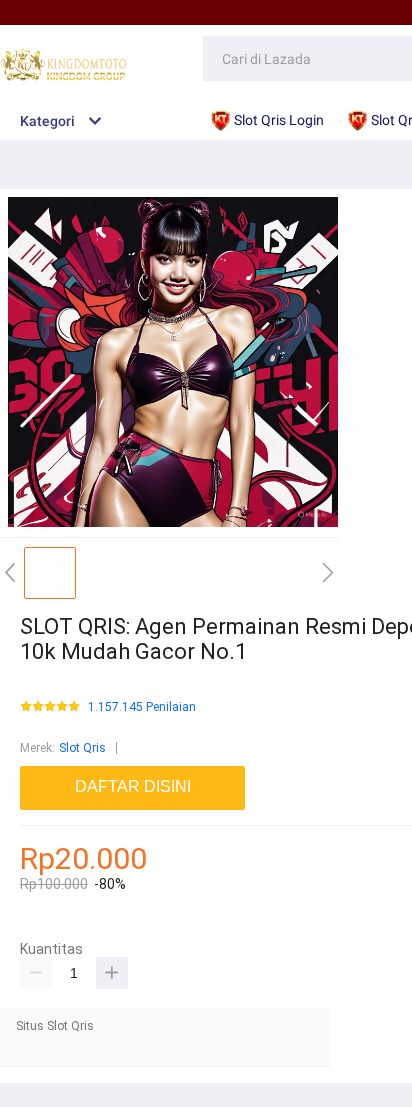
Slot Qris (82, 748)
